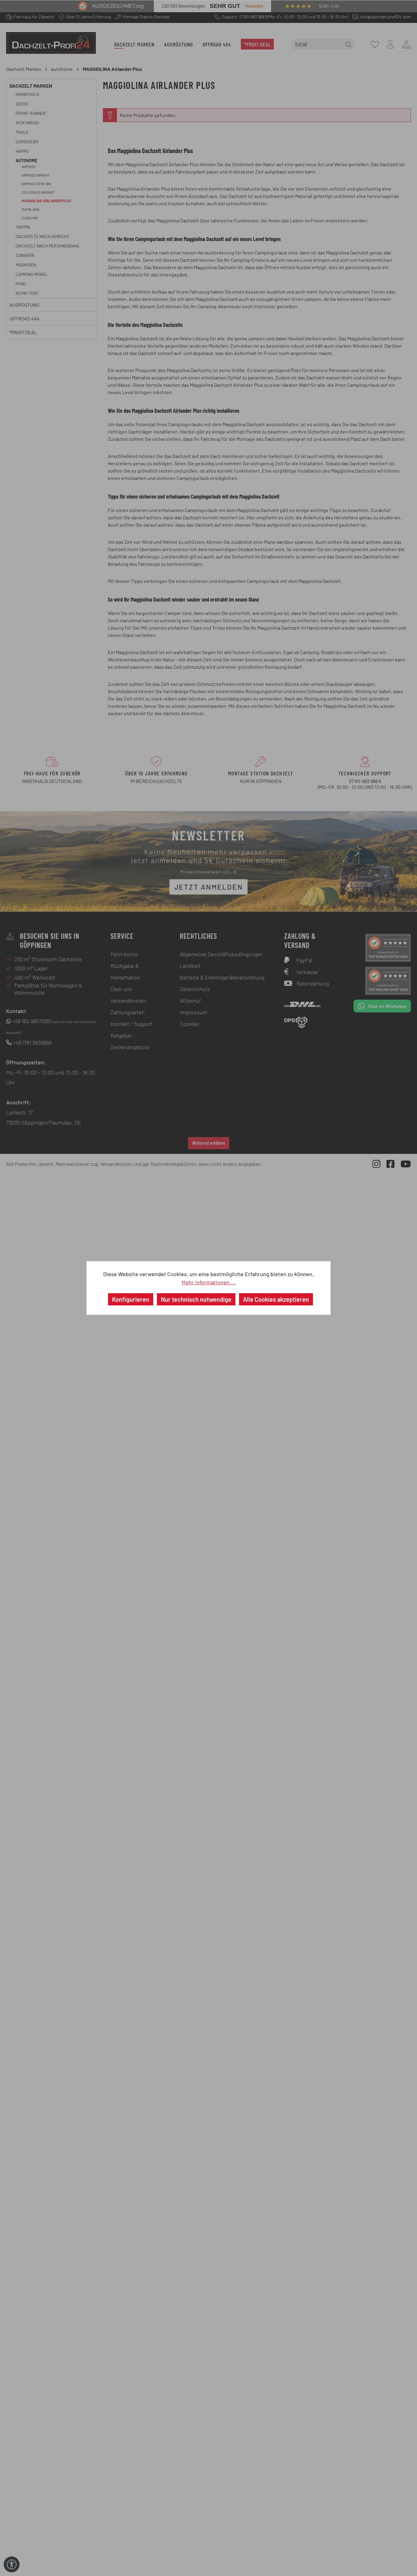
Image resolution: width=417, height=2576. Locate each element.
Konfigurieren (131, 1299)
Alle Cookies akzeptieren (276, 1299)
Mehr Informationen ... (209, 1282)
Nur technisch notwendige (196, 1299)
